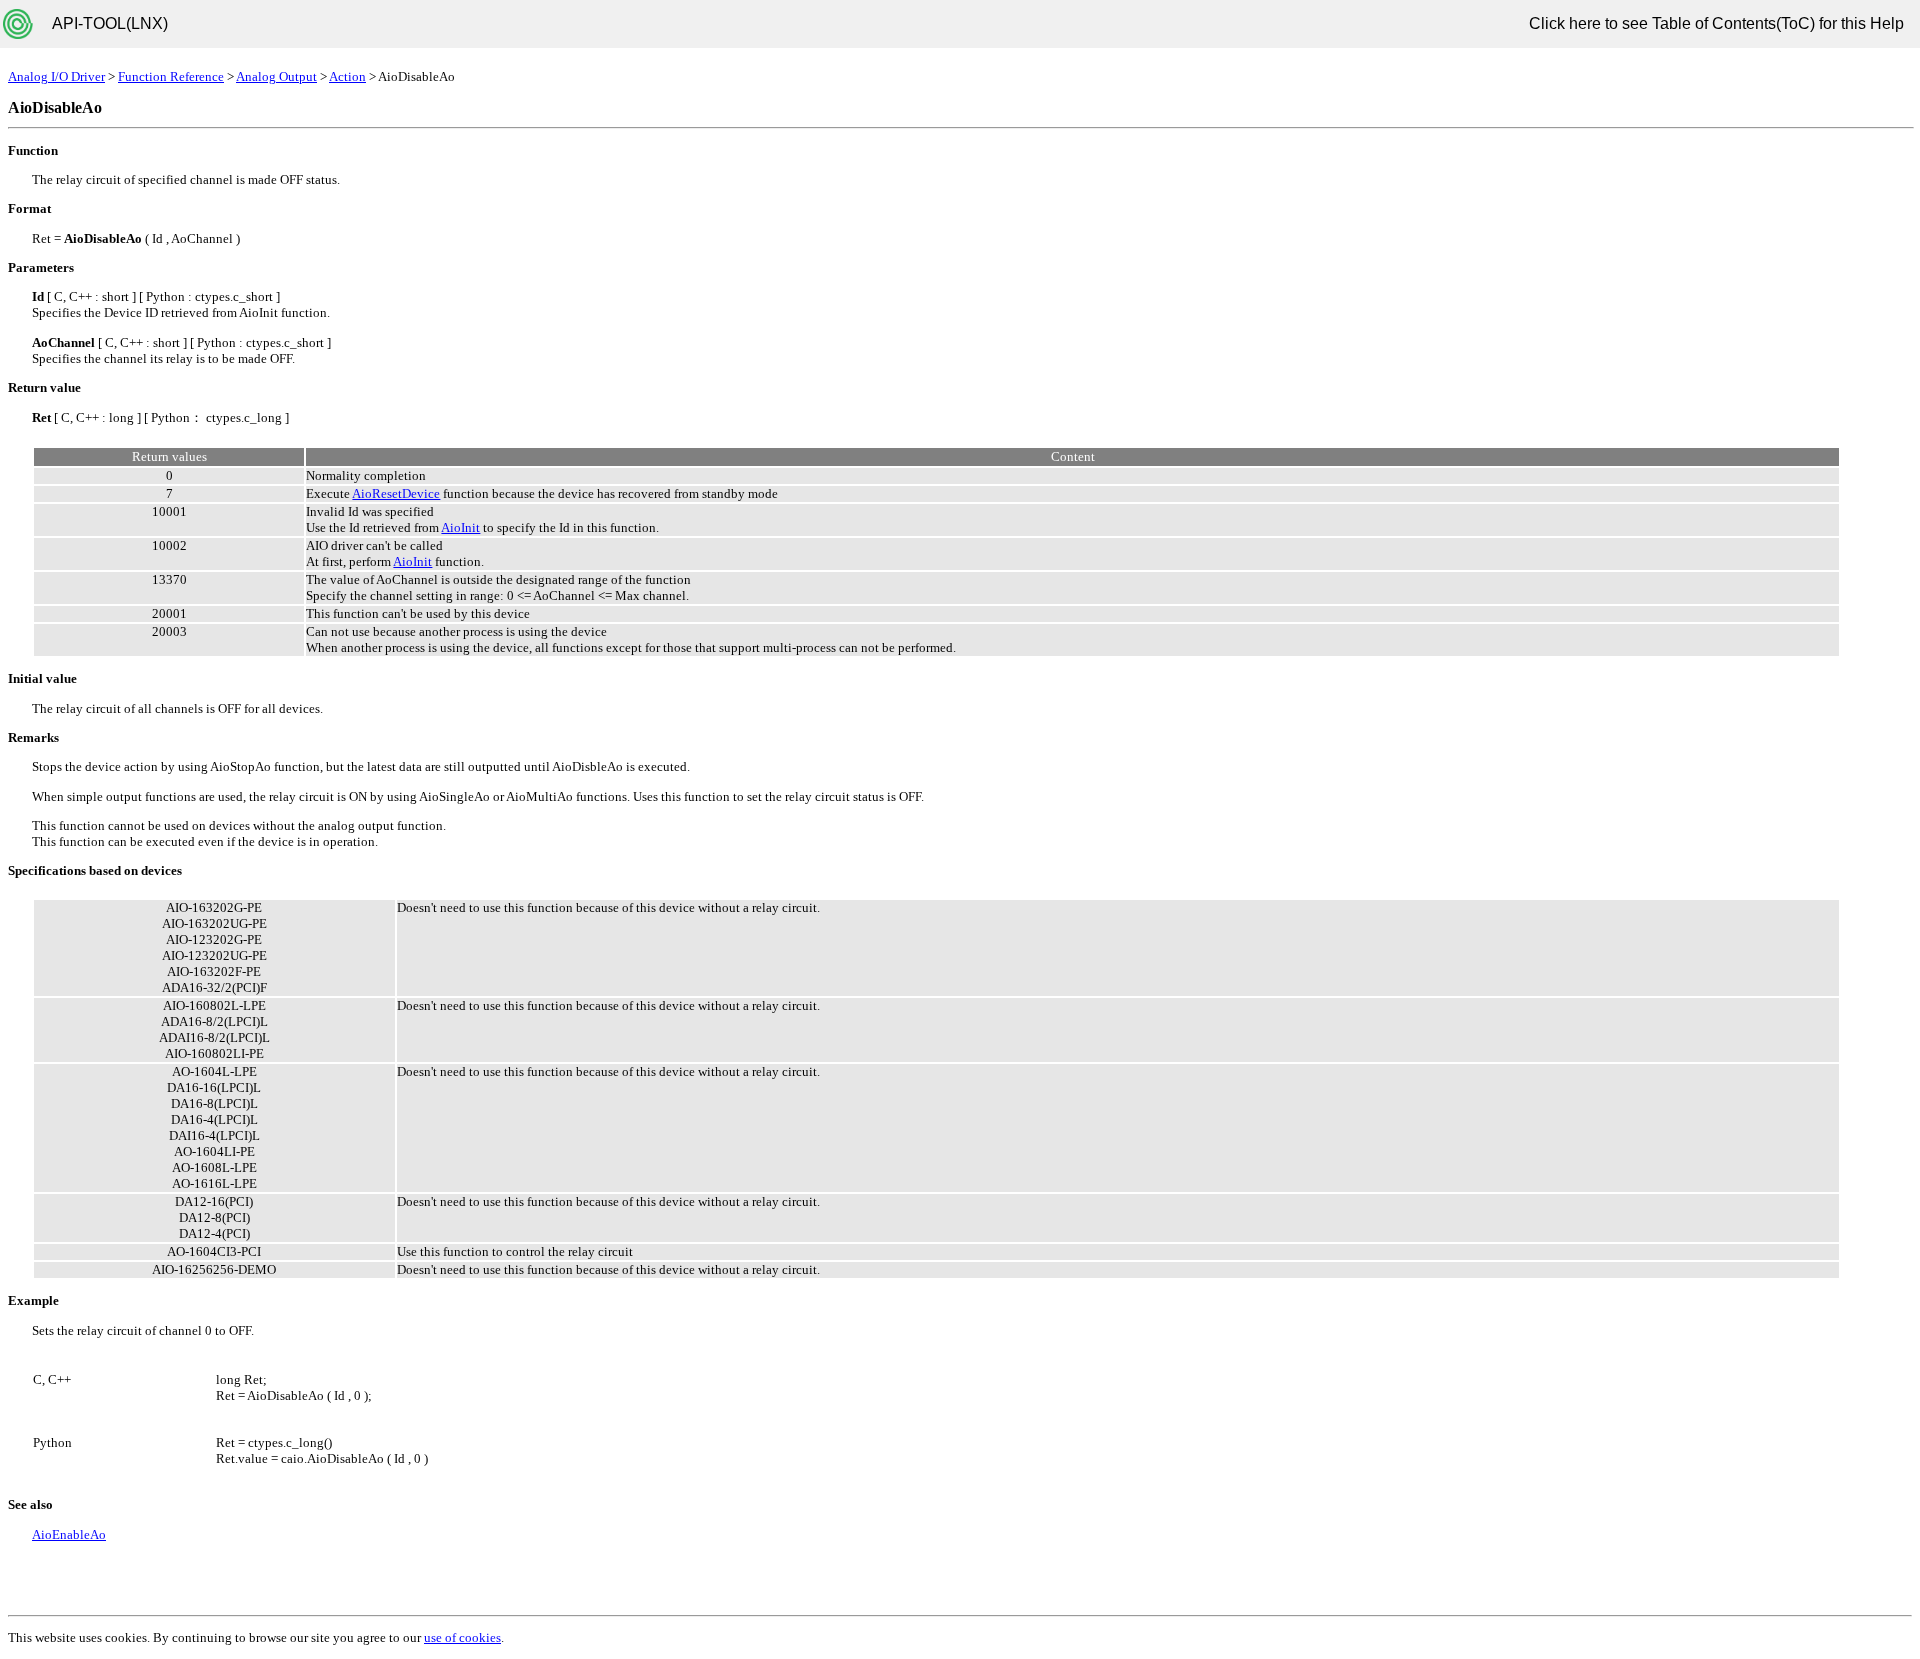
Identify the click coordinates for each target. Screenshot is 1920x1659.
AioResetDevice (396, 493)
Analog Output (276, 76)
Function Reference (171, 76)
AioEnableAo (69, 1534)
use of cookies (462, 1637)
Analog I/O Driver (56, 76)
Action (347, 76)
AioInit (460, 527)
